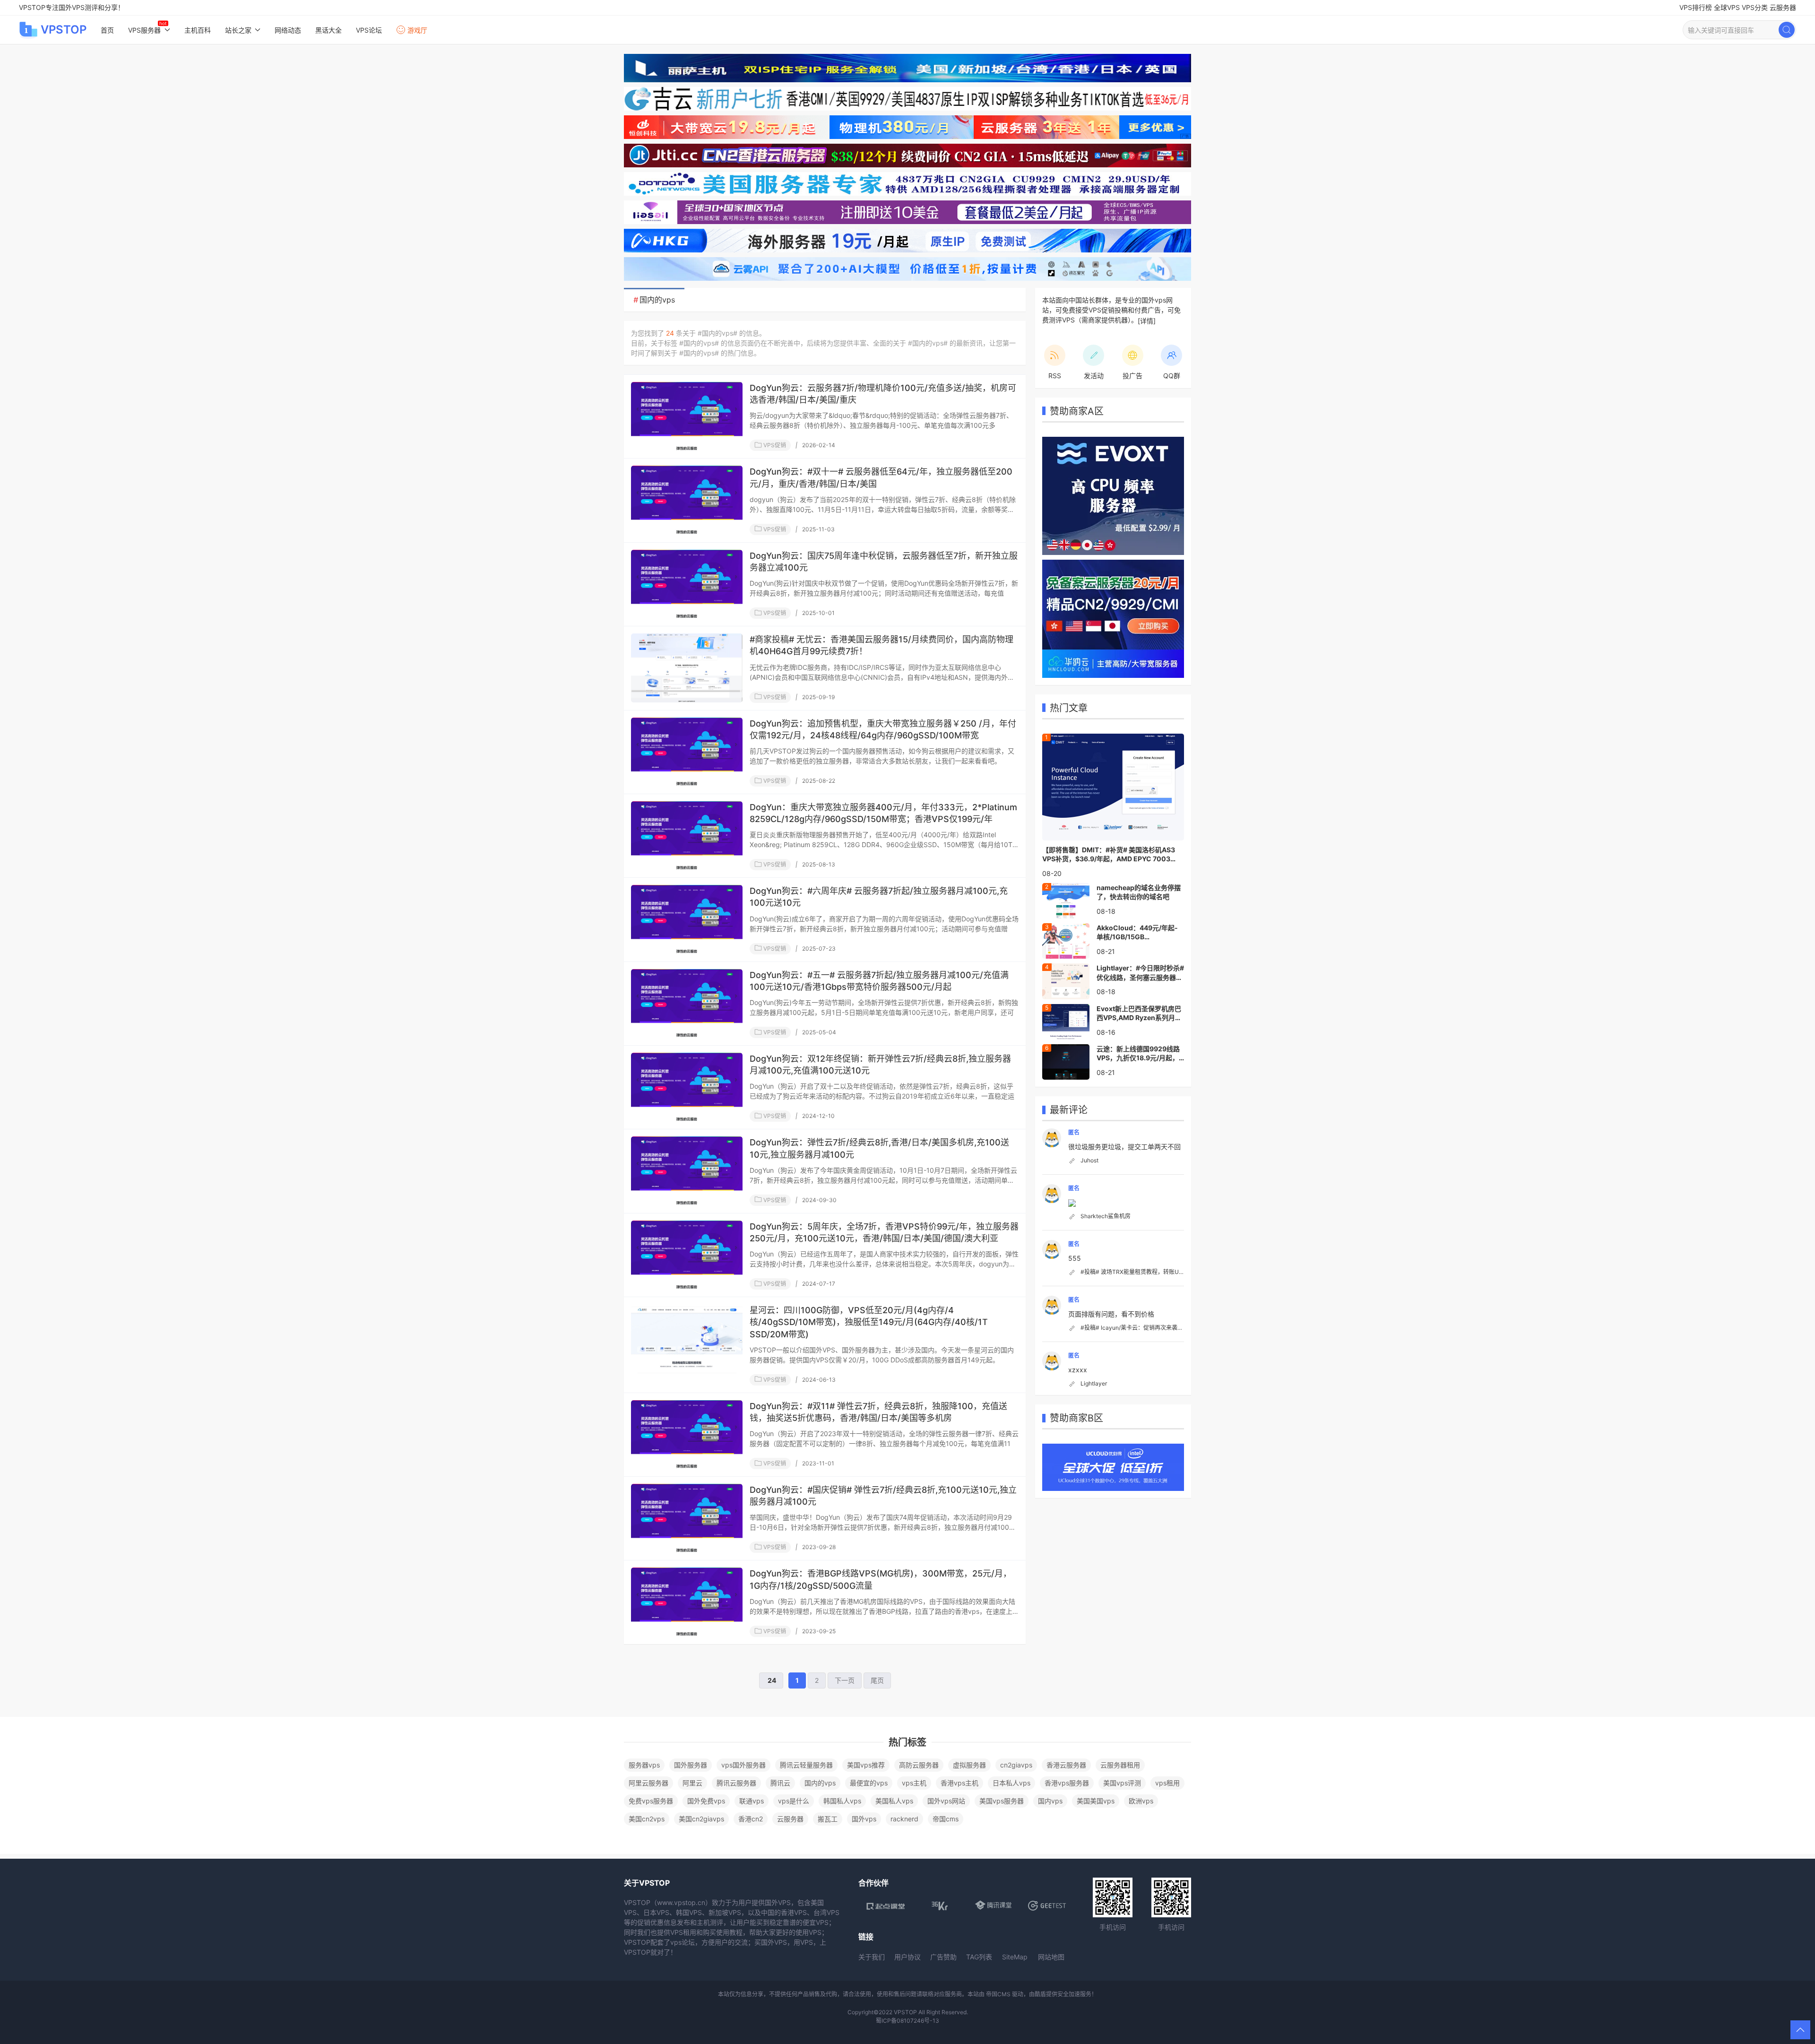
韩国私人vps (842, 1801)
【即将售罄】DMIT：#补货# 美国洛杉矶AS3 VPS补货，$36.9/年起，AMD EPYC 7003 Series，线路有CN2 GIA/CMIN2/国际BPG (1109, 855)
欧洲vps (1141, 1801)
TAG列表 (979, 1957)
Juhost (1089, 1160)
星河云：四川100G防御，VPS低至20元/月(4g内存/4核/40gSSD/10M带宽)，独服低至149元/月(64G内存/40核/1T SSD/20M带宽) (869, 1322)
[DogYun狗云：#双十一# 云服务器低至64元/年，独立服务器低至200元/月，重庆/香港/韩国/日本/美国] (687, 500)
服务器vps (644, 1765)
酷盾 (1040, 1994)
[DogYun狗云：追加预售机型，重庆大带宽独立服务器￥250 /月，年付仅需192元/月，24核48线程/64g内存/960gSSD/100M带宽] (687, 752)
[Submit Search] (1787, 30)
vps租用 (1167, 1783)
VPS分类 (1755, 7)
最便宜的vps (869, 1783)
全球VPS (1727, 7)
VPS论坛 (369, 30)
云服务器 (1783, 7)
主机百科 (198, 30)
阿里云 (692, 1783)
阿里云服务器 (648, 1783)
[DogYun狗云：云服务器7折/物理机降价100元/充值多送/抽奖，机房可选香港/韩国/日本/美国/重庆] (687, 416)
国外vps (864, 1819)
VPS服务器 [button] (144, 30)
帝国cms (946, 1819)
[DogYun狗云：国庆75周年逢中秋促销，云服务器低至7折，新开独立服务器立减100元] (687, 584)
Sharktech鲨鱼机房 (1106, 1216)
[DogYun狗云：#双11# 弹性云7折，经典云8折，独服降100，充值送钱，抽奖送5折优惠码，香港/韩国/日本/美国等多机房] (687, 1435)
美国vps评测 (1122, 1783)
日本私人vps (1011, 1783)
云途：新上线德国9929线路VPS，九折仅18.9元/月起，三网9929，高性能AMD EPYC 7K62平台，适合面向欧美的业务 (1138, 1054)
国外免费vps (706, 1801)
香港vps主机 (959, 1783)
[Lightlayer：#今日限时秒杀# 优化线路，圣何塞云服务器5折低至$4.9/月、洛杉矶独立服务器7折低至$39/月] (1066, 980)
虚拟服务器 (969, 1765)
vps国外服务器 (743, 1765)
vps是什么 (794, 1801)
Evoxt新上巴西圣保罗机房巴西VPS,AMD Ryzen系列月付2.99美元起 (1139, 1013)
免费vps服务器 (651, 1801)
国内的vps (820, 1783)
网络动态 (288, 30)
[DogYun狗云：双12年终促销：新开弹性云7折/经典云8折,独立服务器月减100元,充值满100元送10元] (687, 1087)
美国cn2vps (647, 1819)
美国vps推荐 (866, 1765)
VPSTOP (64, 30)
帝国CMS (998, 1994)
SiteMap (1015, 1957)
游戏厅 (417, 30)
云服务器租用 (1120, 1765)
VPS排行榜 (1696, 7)
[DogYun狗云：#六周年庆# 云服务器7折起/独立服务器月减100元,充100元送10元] (687, 919)
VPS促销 (774, 445)
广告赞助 (943, 1957)
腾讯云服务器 (736, 1783)
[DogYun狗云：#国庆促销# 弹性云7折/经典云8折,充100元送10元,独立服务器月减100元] (687, 1518)
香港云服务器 (1066, 1765)
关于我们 (872, 1957)
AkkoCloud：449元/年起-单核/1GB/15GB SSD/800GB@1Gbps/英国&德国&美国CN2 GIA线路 (1139, 933)
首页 (107, 30)
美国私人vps (894, 1801)
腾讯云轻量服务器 (806, 1765)
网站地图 (1051, 1957)
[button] (1800, 2030)
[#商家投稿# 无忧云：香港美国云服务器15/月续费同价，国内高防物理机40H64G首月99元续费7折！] (687, 668)
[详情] (1147, 321)
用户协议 (907, 1957)
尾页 (877, 1680)
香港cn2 (751, 1819)
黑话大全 (328, 30)
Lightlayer (1094, 1383)
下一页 (845, 1680)
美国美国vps (1096, 1801)
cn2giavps (1016, 1765)
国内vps (1050, 1801)
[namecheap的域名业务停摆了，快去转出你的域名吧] (1066, 900)
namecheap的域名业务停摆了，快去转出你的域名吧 (1139, 892)
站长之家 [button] (238, 30)
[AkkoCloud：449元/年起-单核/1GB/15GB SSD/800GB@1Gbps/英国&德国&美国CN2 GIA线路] (1066, 940)
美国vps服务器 (1002, 1801)
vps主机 (914, 1783)
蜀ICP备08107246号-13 (907, 2021)
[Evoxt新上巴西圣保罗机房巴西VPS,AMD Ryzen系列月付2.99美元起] (1066, 1021)
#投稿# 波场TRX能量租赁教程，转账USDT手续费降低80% (1156, 1272)
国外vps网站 (946, 1801)
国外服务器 (691, 1765)
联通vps (752, 1801)
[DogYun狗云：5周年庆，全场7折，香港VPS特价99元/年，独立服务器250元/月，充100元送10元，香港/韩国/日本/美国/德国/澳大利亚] (687, 1255)
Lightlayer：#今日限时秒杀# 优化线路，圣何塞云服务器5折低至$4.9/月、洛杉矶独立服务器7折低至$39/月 (1140, 973)
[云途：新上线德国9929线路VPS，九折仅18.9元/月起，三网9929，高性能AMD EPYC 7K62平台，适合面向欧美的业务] (1066, 1061)
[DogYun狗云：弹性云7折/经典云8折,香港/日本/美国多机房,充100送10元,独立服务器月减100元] (687, 1171)
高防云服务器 (919, 1765)
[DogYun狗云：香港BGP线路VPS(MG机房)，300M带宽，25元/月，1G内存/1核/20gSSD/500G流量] (687, 1602)
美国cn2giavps (701, 1819)
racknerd (904, 1819)
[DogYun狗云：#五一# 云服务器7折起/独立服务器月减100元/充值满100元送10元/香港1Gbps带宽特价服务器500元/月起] (687, 1004)
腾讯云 (780, 1783)
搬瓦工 (828, 1819)
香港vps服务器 (1067, 1783)
